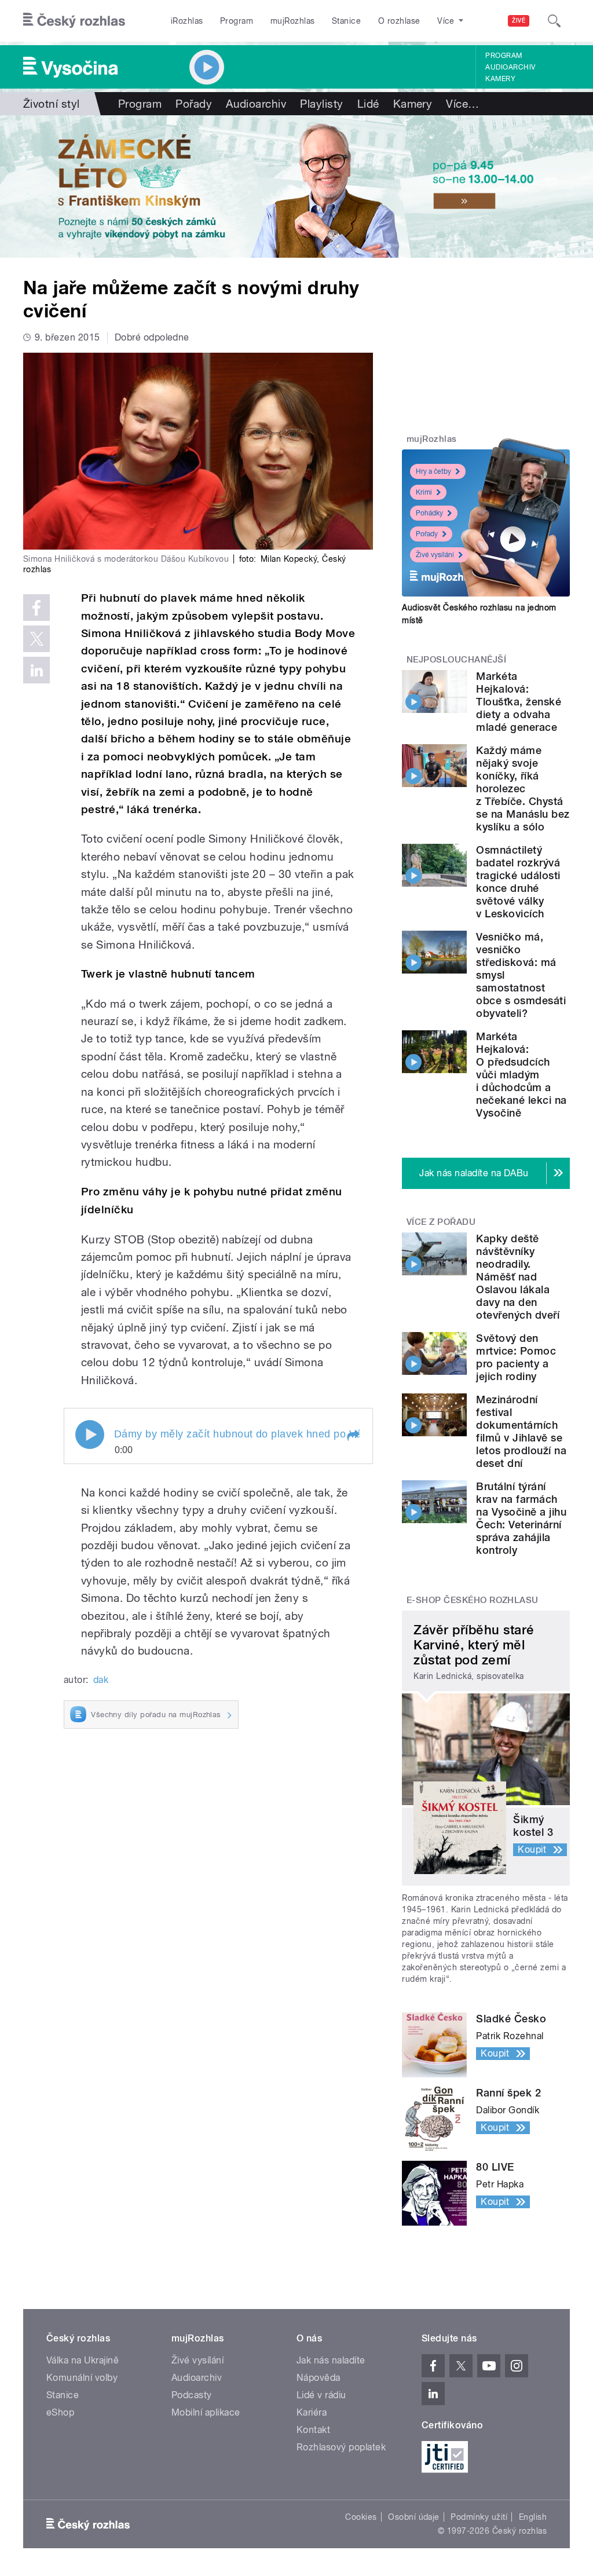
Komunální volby (82, 2378)
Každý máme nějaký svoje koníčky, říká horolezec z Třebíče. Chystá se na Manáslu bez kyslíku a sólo (523, 788)
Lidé (368, 104)
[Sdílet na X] (36, 639)
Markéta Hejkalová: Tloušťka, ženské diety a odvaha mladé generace (519, 702)
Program (237, 21)
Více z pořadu (441, 1222)
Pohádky (429, 513)
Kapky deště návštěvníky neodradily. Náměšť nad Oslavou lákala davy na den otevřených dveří (518, 1277)
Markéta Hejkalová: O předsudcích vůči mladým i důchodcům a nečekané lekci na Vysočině (521, 1075)
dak (101, 1680)
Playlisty (321, 104)
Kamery (500, 79)
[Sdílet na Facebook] (36, 608)
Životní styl (52, 104)
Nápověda (319, 2378)
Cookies (361, 2517)
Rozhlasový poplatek (341, 2447)
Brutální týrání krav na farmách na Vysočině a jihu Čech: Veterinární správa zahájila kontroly (521, 1518)
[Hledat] (554, 21)
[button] (353, 1436)
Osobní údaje (414, 2517)
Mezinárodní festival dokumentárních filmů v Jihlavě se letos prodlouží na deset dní (521, 1431)
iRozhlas (187, 21)
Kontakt (313, 2430)
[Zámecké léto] (296, 186)
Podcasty (192, 2395)
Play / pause (90, 1435)
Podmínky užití (479, 2517)
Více (462, 104)
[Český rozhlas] (74, 21)
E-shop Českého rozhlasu (473, 1600)
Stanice (346, 21)
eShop (60, 2412)
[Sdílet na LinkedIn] (36, 670)
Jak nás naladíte (331, 2360)
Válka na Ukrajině (83, 2360)
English (533, 2517)
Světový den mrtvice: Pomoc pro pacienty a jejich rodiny (516, 1357)
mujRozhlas (293, 21)
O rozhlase (399, 21)
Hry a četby (433, 471)
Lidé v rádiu (321, 2395)
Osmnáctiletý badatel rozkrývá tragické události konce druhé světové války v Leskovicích (518, 882)
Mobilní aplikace (206, 2412)
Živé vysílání (435, 555)
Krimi (424, 492)
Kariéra (312, 2412)
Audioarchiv (510, 67)
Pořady (194, 104)
